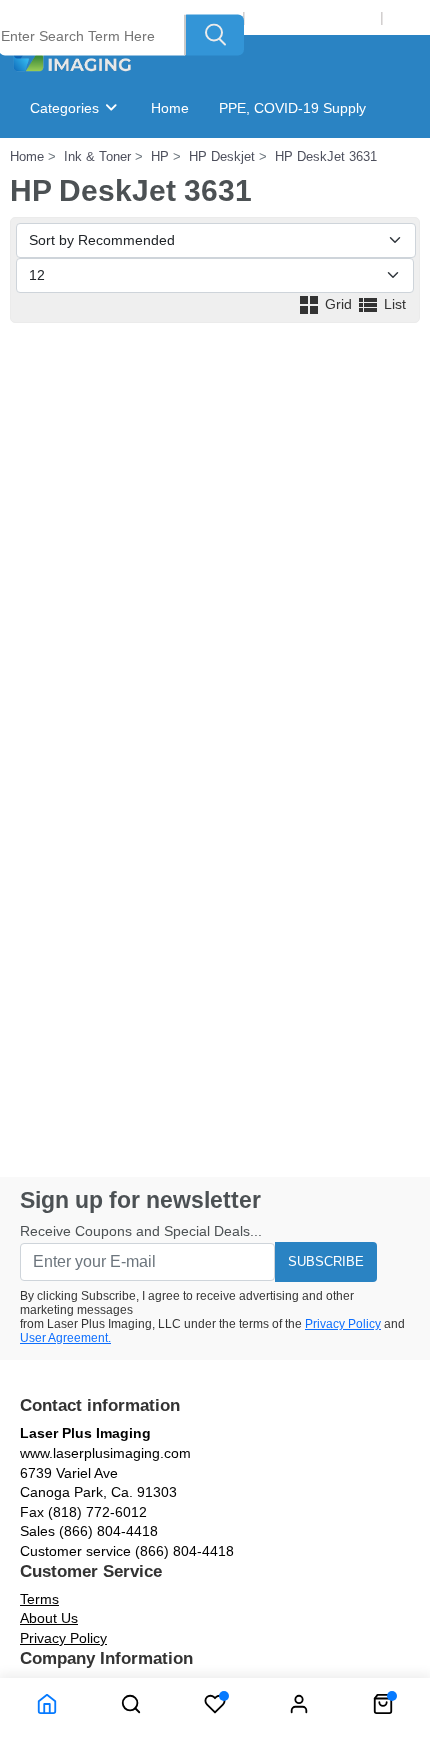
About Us (49, 1618)
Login (408, 17)
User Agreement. (65, 1338)
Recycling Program (313, 17)
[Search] (215, 35)
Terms (39, 1599)
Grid (338, 304)
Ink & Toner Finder (103, 168)
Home (170, 108)
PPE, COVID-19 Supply (292, 108)
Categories (66, 108)
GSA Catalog (232, 168)
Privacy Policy (343, 1324)
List (393, 304)
